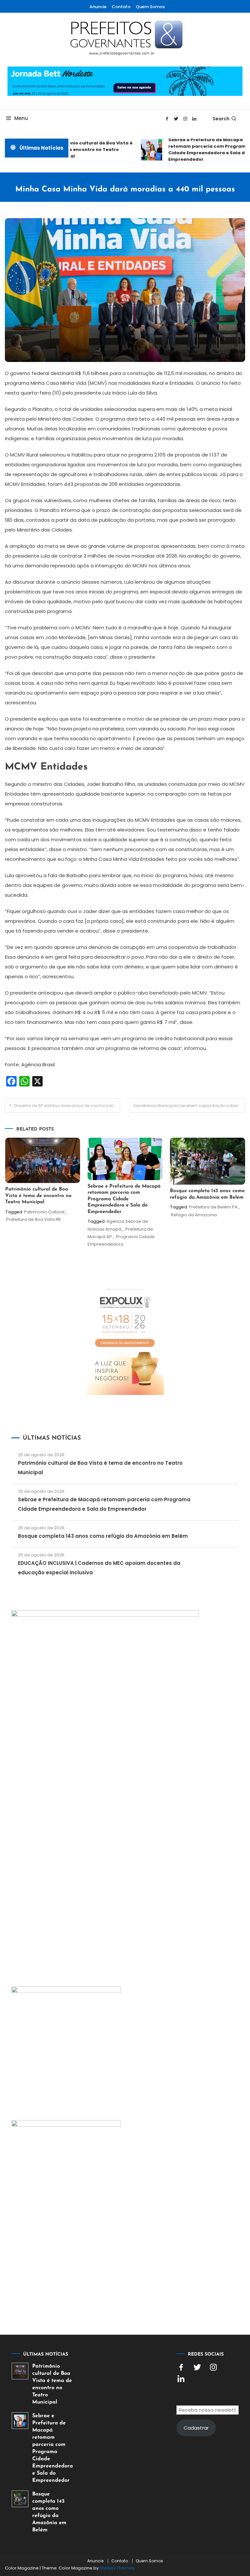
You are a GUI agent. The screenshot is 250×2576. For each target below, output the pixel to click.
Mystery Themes (117, 2568)
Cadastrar (196, 2428)
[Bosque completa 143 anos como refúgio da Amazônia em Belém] (20, 2499)
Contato (121, 7)
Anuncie (98, 7)
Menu (21, 118)
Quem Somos (150, 7)
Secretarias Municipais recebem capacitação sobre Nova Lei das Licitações (189, 1106)
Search (221, 119)
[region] (165, 2521)
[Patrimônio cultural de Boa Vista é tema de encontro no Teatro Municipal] (20, 2371)
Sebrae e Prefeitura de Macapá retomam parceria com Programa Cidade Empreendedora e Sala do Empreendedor (201, 150)
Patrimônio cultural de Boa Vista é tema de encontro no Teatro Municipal (84, 150)
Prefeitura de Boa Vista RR (34, 1219)
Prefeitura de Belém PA (213, 1207)
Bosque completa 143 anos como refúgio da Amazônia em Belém (103, 1536)
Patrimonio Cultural (44, 1212)
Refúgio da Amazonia (194, 1215)
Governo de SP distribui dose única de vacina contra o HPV (67, 1106)
